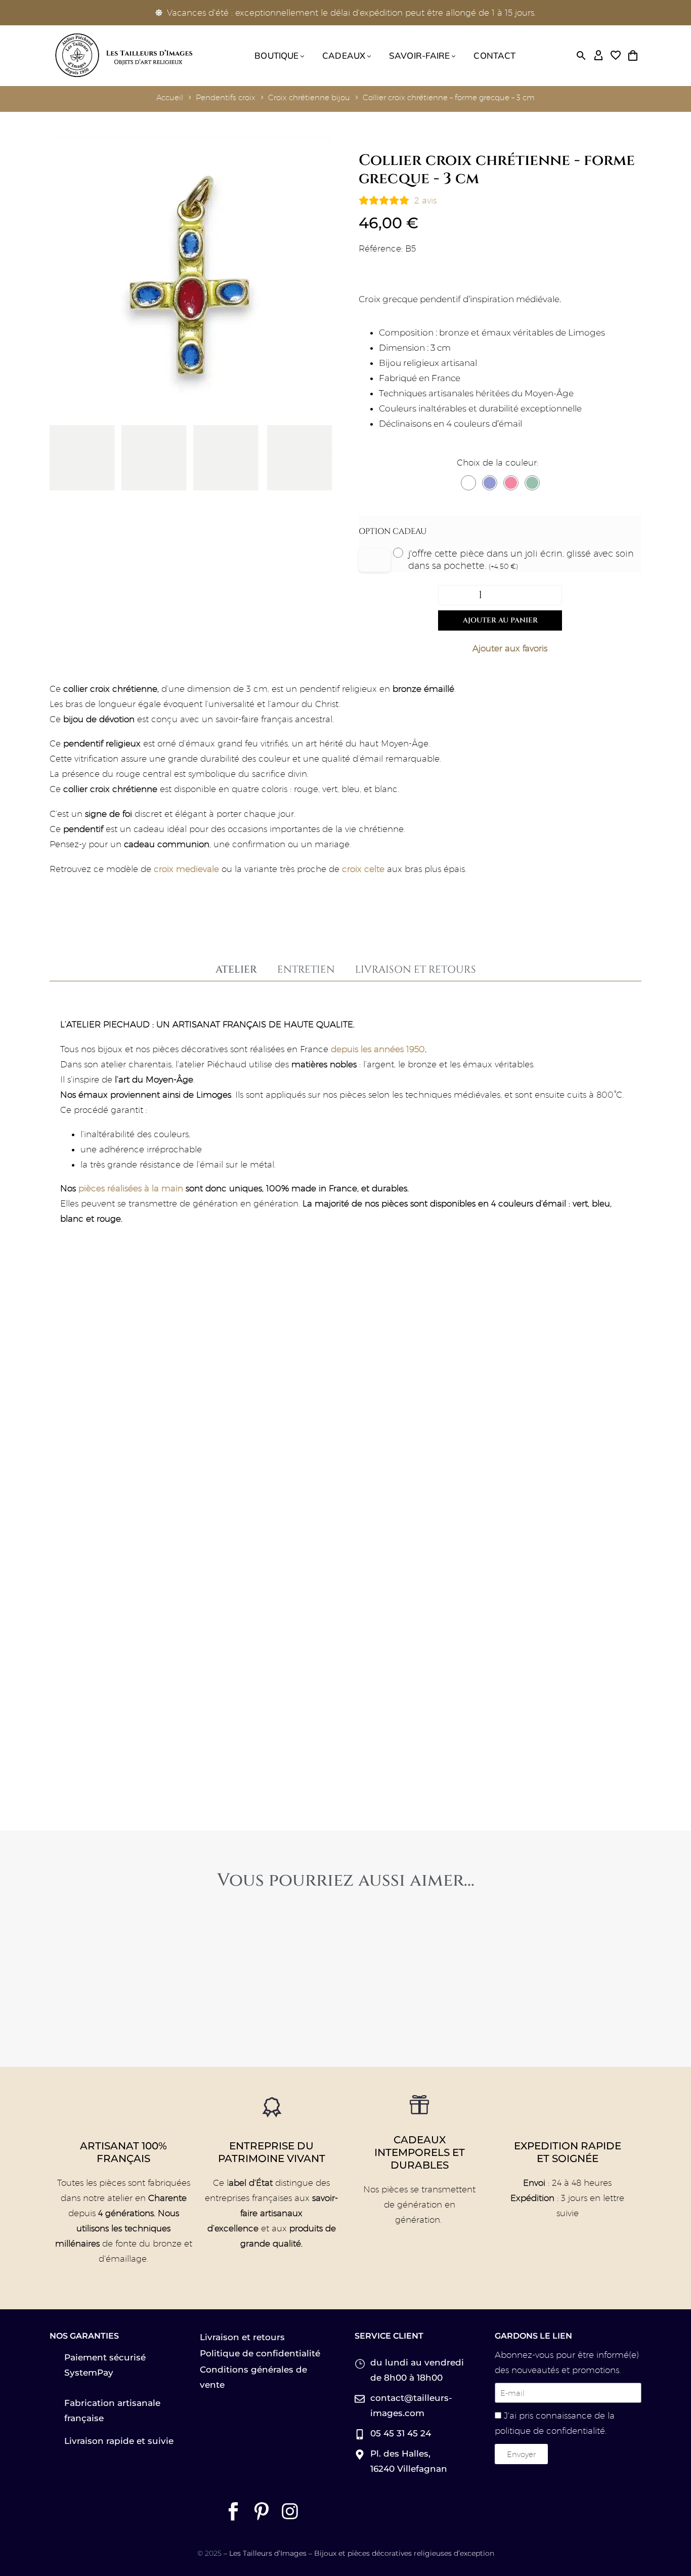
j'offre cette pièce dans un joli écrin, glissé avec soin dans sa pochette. (521, 559)
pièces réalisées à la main (131, 1188)
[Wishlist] (616, 56)
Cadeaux (344, 55)
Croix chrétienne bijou (309, 97)
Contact (494, 55)
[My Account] (598, 56)
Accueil (170, 97)
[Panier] (633, 56)
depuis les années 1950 (378, 1049)
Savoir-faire (419, 55)
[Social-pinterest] (262, 2511)
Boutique (276, 55)
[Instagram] (290, 2511)
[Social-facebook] (233, 2511)
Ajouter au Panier (500, 620)
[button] (581, 56)
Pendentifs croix (226, 97)
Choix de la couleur (497, 463)
